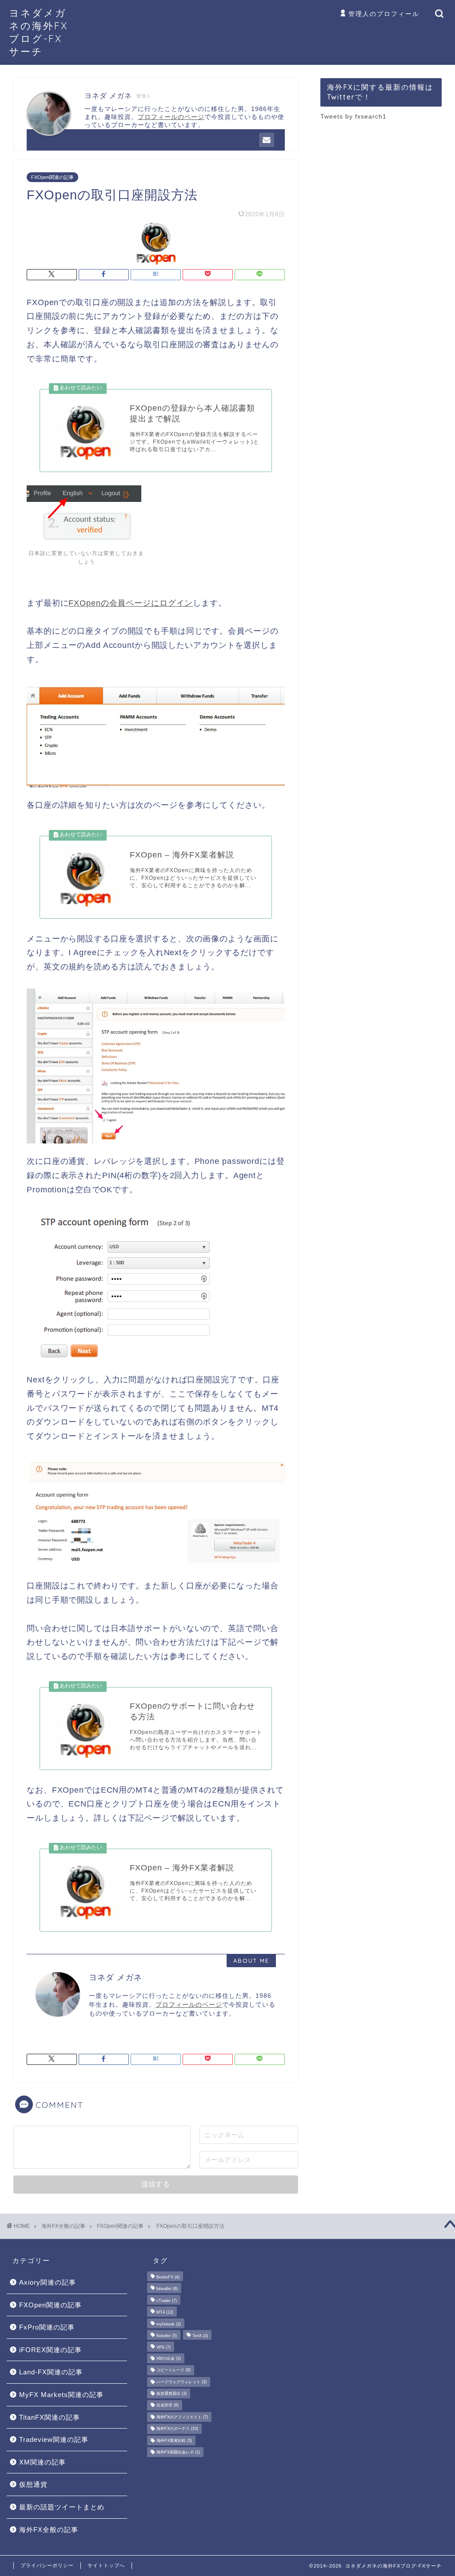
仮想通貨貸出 (172, 2393)
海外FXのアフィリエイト (182, 2417)
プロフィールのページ (189, 2005)
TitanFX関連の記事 (50, 2417)
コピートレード (174, 2370)
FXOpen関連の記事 (52, 177)
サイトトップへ (106, 2565)
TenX (200, 2336)
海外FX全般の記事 (63, 2226)
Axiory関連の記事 (48, 2282)
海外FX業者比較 (174, 2441)
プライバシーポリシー (47, 2565)
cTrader (167, 2301)
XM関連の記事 (42, 2462)
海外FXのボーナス (177, 2429)
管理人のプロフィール (384, 14)
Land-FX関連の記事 (51, 2372)
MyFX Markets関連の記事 (61, 2395)
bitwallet (167, 2289)
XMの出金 (169, 2358)
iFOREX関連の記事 (50, 2350)
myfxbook (169, 2324)
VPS (164, 2348)
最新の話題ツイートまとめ (62, 2507)
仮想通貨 (33, 2484)
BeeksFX (168, 2277)
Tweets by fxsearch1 (353, 117)
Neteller (167, 2336)
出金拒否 (168, 2405)
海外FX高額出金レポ (178, 2452)
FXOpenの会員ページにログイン (131, 603)
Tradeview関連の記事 (54, 2439)
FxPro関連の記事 (47, 2327)
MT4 (165, 2313)
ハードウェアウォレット (182, 2382)
